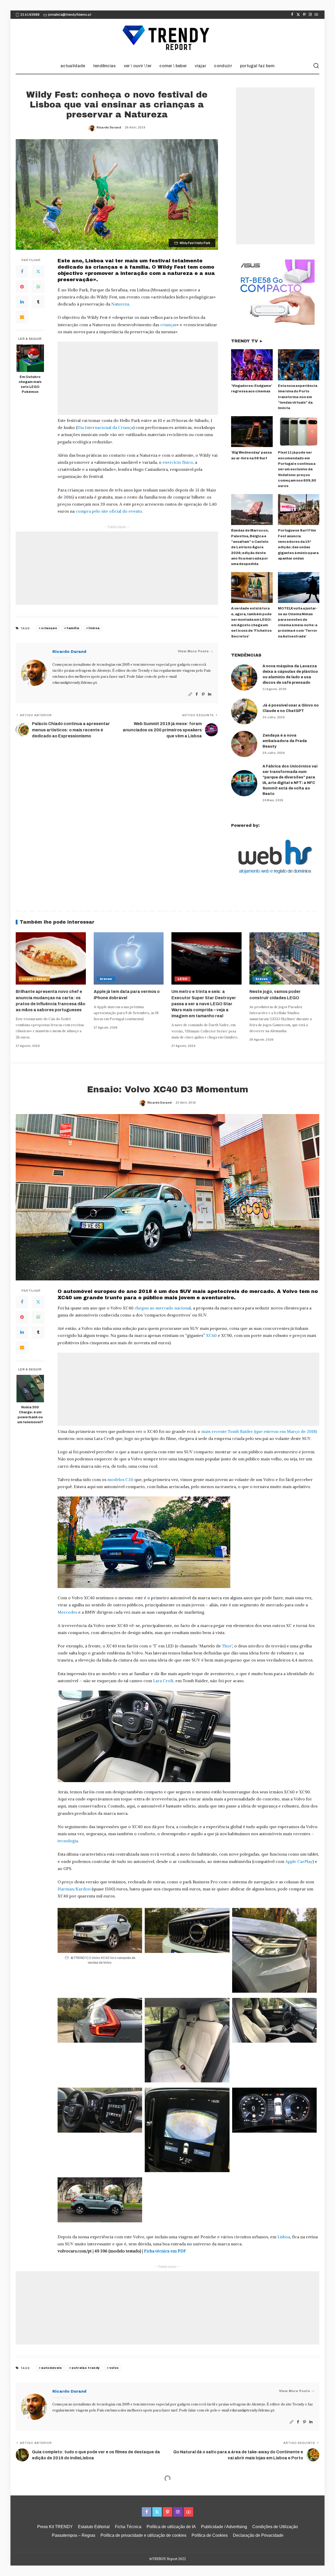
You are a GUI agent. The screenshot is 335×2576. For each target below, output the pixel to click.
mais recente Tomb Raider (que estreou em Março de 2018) (259, 1431)
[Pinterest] (304, 15)
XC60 (211, 1335)
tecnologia (68, 1841)
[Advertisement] (138, 378)
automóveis (51, 2368)
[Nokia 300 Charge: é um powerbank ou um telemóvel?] (30, 1389)
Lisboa (284, 2237)
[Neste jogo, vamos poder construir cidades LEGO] (284, 959)
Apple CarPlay (299, 1861)
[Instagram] (310, 15)
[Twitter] (298, 15)
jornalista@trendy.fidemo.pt (70, 15)
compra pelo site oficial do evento (109, 511)
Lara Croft (163, 1681)
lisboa (94, 628)
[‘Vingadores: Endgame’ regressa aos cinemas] (252, 365)
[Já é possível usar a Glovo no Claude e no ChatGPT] (244, 711)
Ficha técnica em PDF (165, 2251)
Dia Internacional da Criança (105, 427)
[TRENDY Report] (167, 38)
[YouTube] (316, 15)
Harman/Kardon (74, 1889)
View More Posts (193, 651)
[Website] (190, 694)
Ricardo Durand (109, 127)
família (73, 628)
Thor (227, 1646)
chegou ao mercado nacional (163, 1308)
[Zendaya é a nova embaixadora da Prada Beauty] (244, 744)
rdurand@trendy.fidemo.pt (75, 683)
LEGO (183, 979)
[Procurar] (316, 66)
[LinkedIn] (22, 302)
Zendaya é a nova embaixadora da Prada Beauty (285, 741)
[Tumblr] (38, 302)
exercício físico (178, 462)
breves (106, 979)
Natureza (120, 304)
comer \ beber (34, 979)
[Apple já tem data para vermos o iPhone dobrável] (129, 959)
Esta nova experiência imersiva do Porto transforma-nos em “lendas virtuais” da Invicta (298, 397)
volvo (114, 2368)
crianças (168, 325)
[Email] (22, 317)
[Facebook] (292, 15)
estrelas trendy (86, 2368)
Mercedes (67, 1612)
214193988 (30, 15)
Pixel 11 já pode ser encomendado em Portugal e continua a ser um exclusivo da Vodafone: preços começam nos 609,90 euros (297, 469)
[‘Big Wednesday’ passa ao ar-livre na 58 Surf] (252, 432)
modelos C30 (120, 1479)
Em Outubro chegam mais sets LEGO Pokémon (30, 384)
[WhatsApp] (38, 287)
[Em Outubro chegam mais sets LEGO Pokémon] (30, 358)
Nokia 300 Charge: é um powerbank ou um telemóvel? (30, 1415)
